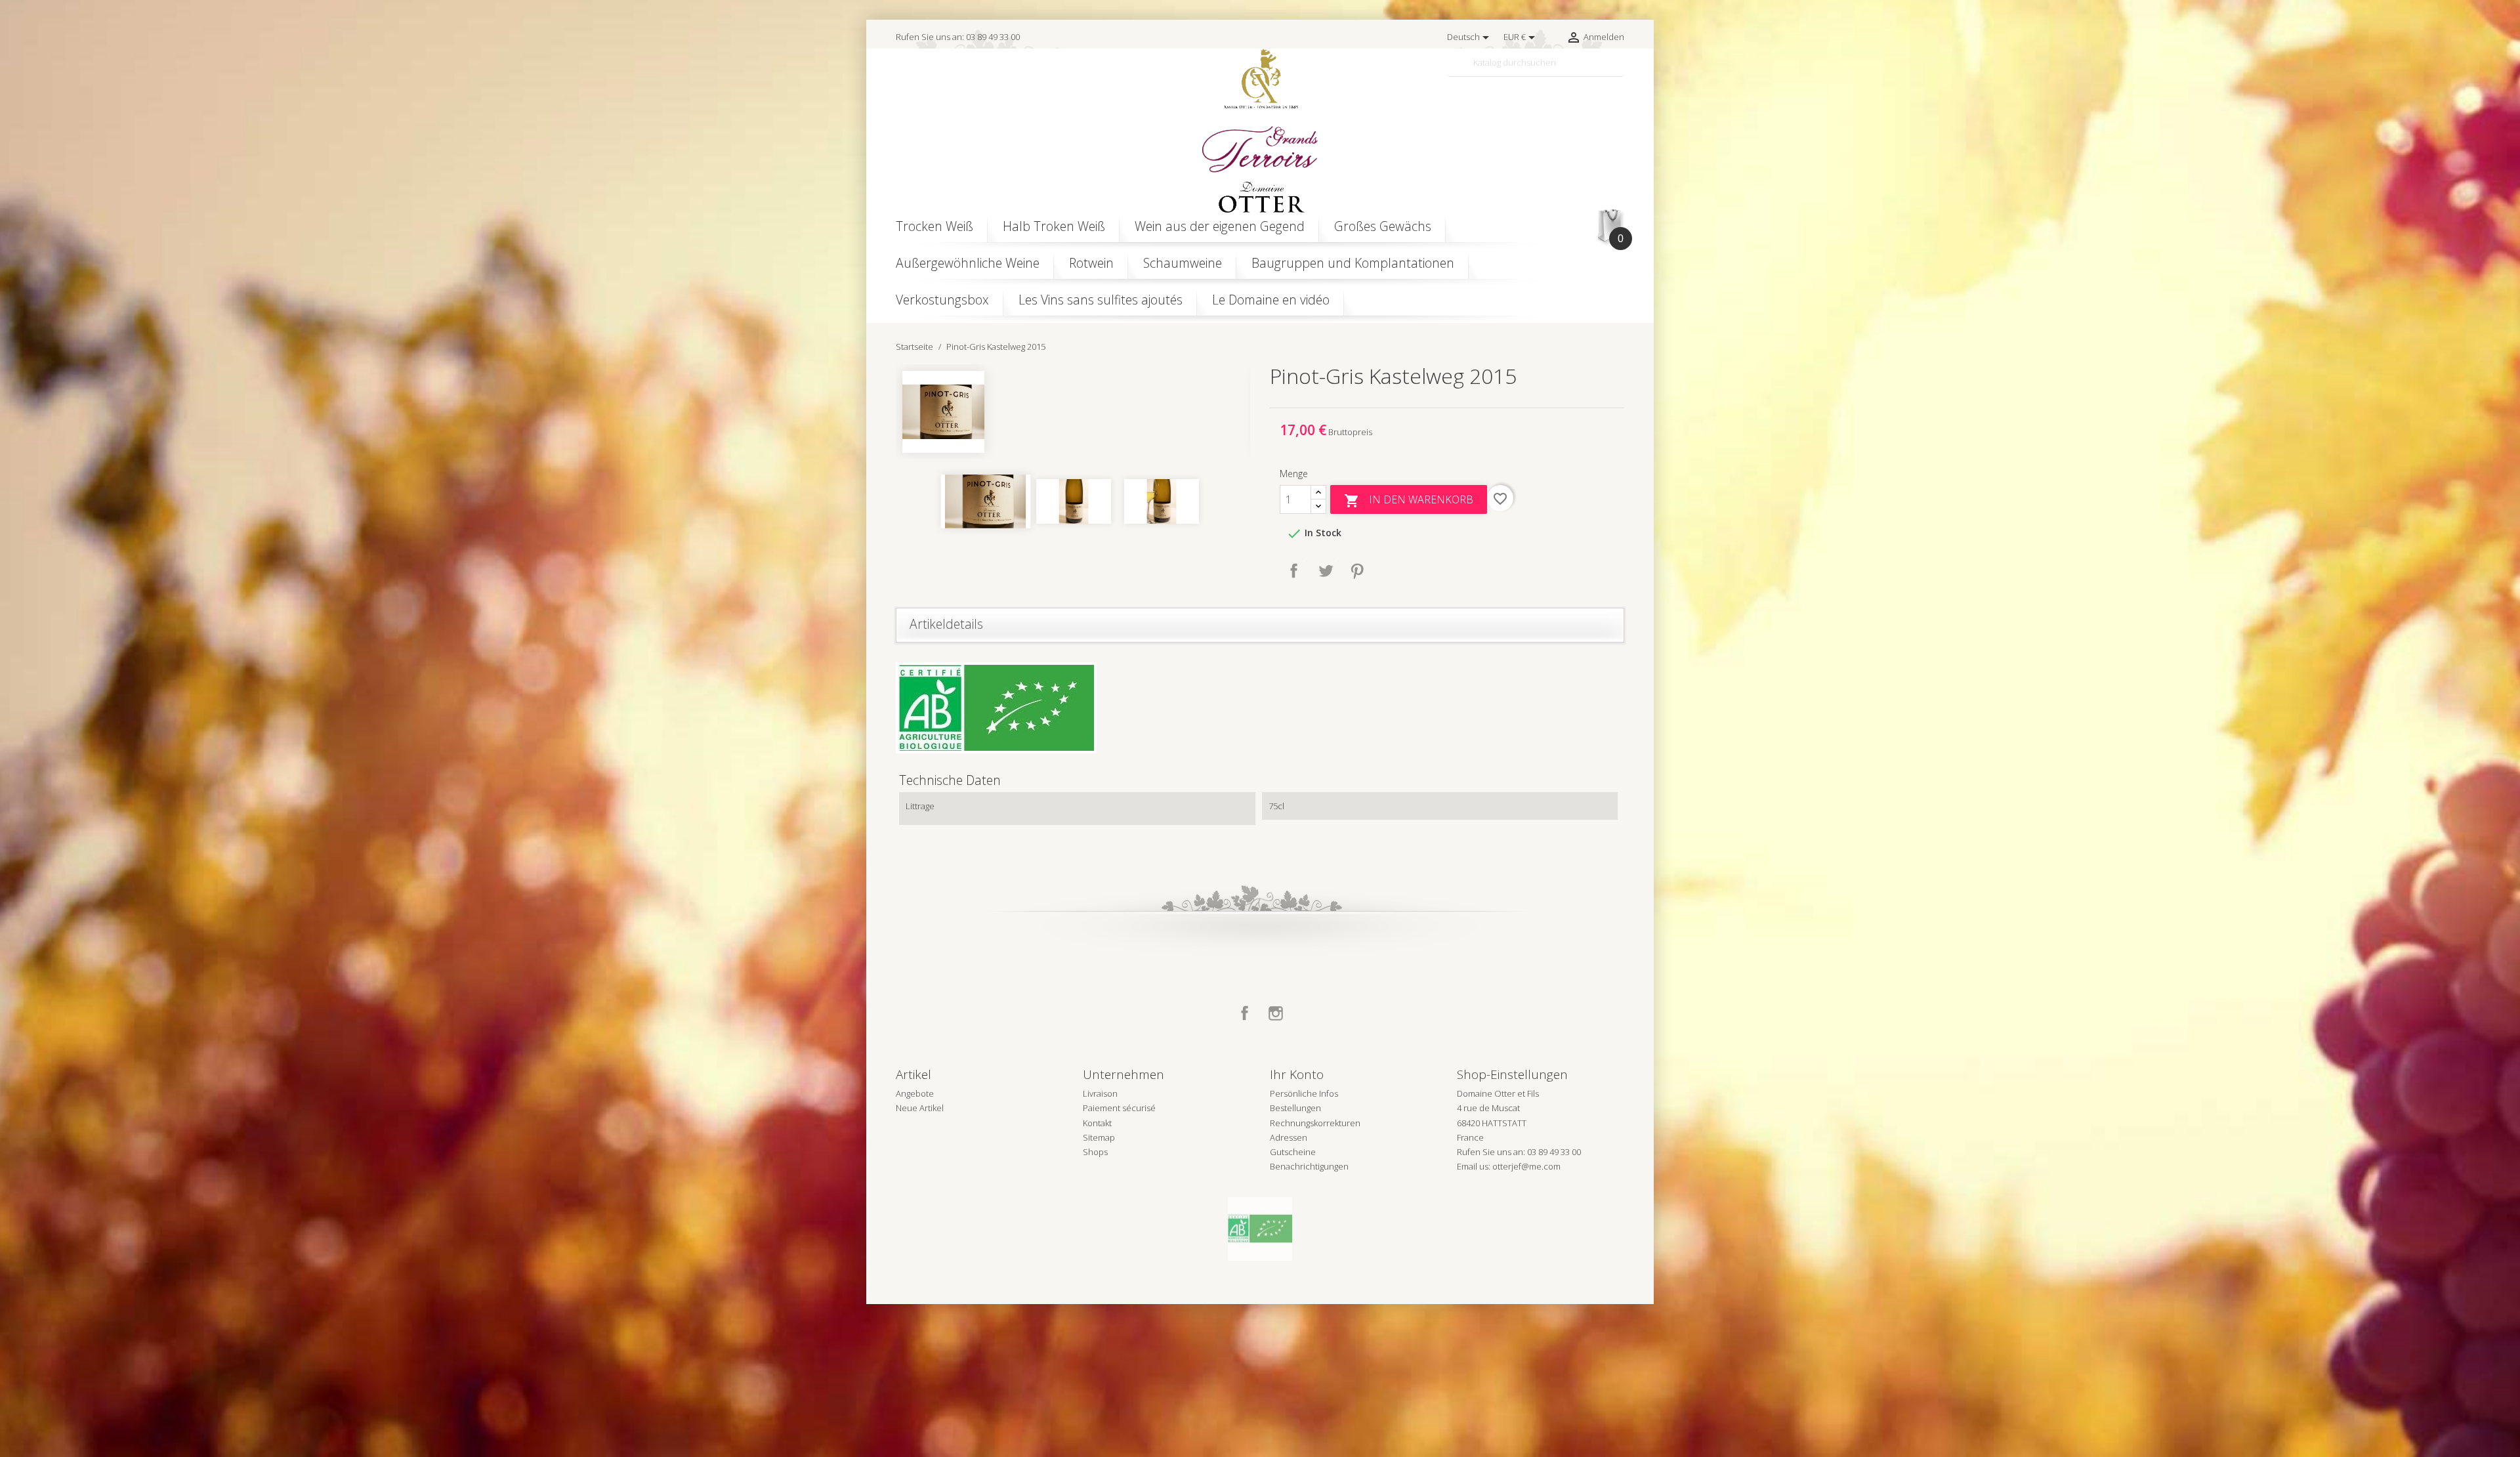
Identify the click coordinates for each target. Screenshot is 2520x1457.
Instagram (1276, 1013)
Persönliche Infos (1304, 1093)
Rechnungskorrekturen (1315, 1123)
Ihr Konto (1297, 1074)
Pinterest (1357, 571)
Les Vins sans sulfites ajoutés (1101, 300)
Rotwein (1091, 263)
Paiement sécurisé (1119, 1108)
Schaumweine (1183, 263)
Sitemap (1099, 1137)
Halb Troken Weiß (1054, 226)
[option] (1073, 412)
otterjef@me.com (1526, 1166)
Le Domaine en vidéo (1271, 300)
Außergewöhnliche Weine (968, 263)
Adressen (1289, 1137)
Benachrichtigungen (1309, 1166)
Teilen (1294, 571)
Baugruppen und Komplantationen (1353, 263)
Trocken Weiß (934, 226)
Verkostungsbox (942, 300)
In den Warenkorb (1409, 500)
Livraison (1100, 1093)
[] (1619, 71)
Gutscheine (1293, 1152)
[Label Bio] (1260, 1228)
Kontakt (1097, 1123)
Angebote (915, 1093)
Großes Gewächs (1383, 226)
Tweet (1326, 571)
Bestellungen (1295, 1108)
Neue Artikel (920, 1108)
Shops (1095, 1152)
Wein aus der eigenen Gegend (1220, 226)
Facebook (1245, 1013)
